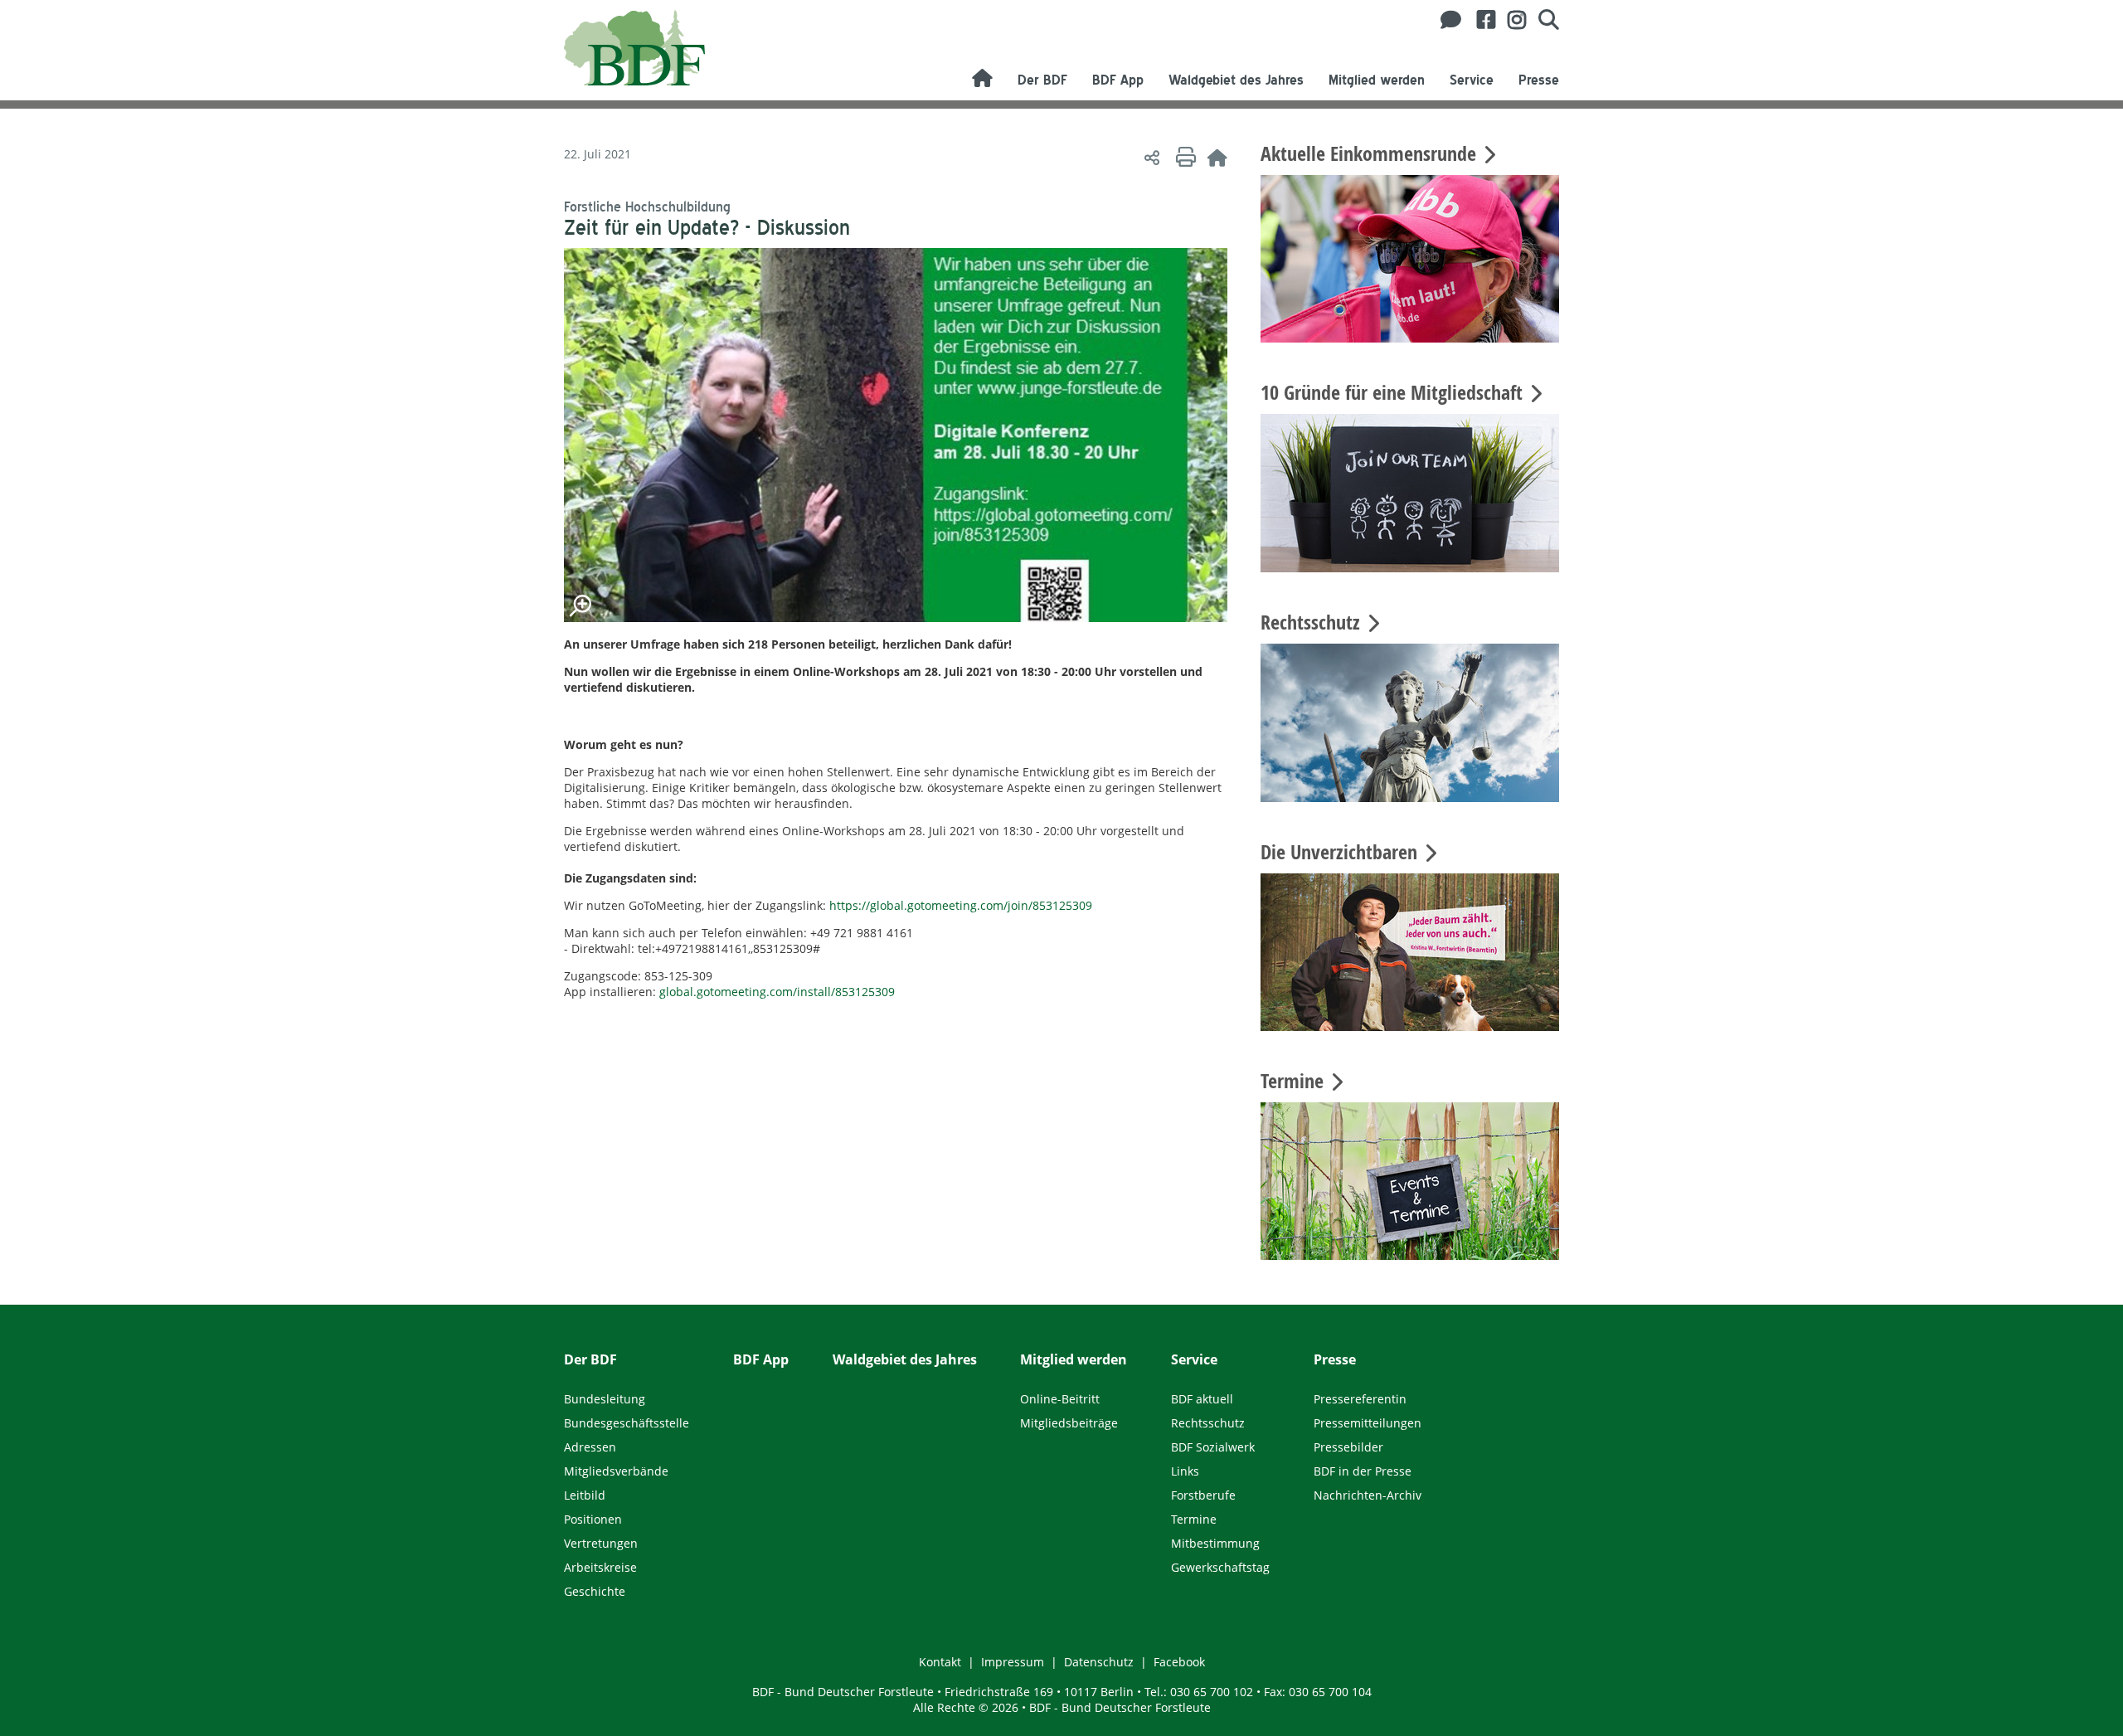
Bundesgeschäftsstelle (627, 1423)
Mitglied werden (1377, 80)
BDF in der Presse (1363, 1471)
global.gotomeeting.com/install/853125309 (777, 992)
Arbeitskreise (600, 1567)
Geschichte (595, 1591)
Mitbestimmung (1215, 1543)
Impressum (1013, 1662)
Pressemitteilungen (1368, 1423)
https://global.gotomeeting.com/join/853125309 (961, 905)
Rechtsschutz (1208, 1423)
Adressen (590, 1447)
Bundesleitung (605, 1399)
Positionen (593, 1519)
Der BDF (1042, 80)
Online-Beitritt (1060, 1399)
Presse (1539, 80)
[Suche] (1542, 20)
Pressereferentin (1360, 1399)
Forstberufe (1203, 1495)
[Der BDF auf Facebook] (1480, 20)
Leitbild (585, 1495)
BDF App (1118, 80)
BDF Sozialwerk (1213, 1447)
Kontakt (940, 1662)
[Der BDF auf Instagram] (1511, 20)
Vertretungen (601, 1543)
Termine (1194, 1519)
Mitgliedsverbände (616, 1471)
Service (1472, 80)
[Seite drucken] (1183, 157)
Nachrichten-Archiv (1368, 1495)
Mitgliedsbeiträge (1069, 1423)
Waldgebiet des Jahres (1236, 80)
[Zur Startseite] (1217, 157)
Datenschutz (1099, 1662)
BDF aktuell (1202, 1399)
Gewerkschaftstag (1220, 1567)
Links (1185, 1471)
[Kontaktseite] (1446, 20)
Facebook (1179, 1662)
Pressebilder (1348, 1447)
